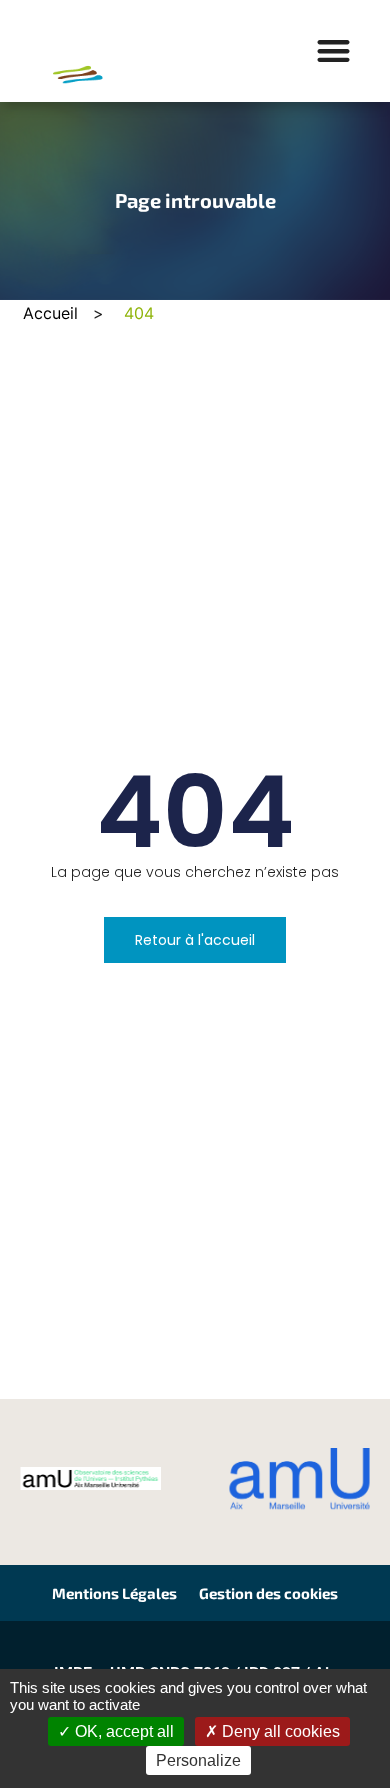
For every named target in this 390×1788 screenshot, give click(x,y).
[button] (334, 51)
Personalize (198, 1760)
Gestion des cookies (268, 1593)
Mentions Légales (114, 1593)
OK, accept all (122, 1731)
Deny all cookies (279, 1731)
